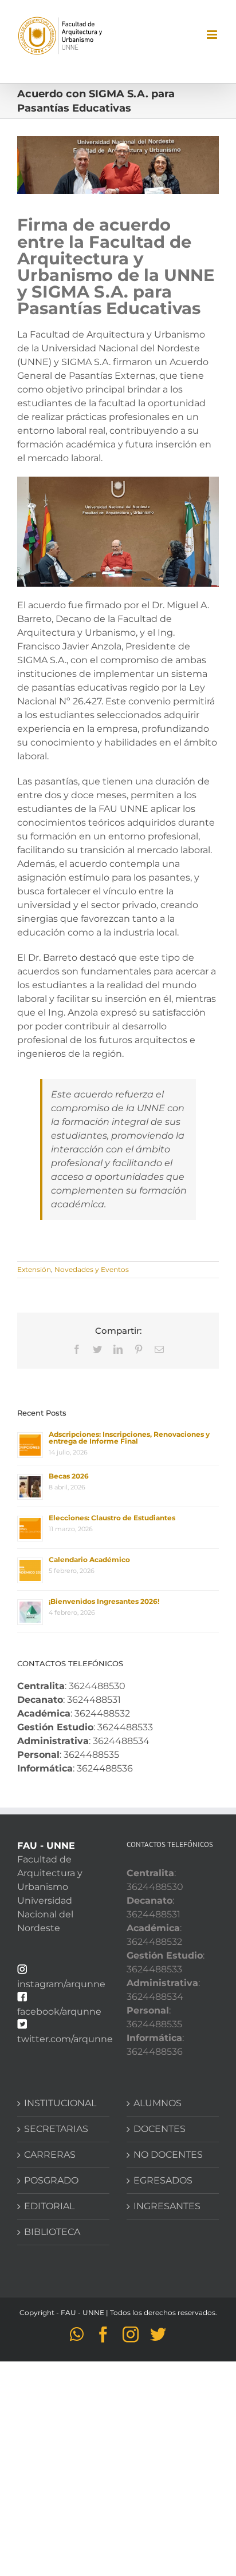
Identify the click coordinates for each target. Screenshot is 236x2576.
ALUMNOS (158, 2103)
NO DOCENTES (168, 2155)
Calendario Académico (89, 1560)
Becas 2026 (69, 1476)
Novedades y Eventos (92, 1269)
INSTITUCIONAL (60, 2103)
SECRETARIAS (56, 2129)
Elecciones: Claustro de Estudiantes (112, 1518)
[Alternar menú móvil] (213, 35)
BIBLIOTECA (52, 2232)
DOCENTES (160, 2129)
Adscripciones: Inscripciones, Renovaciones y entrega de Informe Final (129, 1438)
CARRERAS (50, 2155)
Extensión (34, 1269)
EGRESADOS (163, 2180)
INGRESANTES (167, 2206)
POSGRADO (51, 2180)
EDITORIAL (49, 2206)
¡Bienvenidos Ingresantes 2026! (104, 1601)
